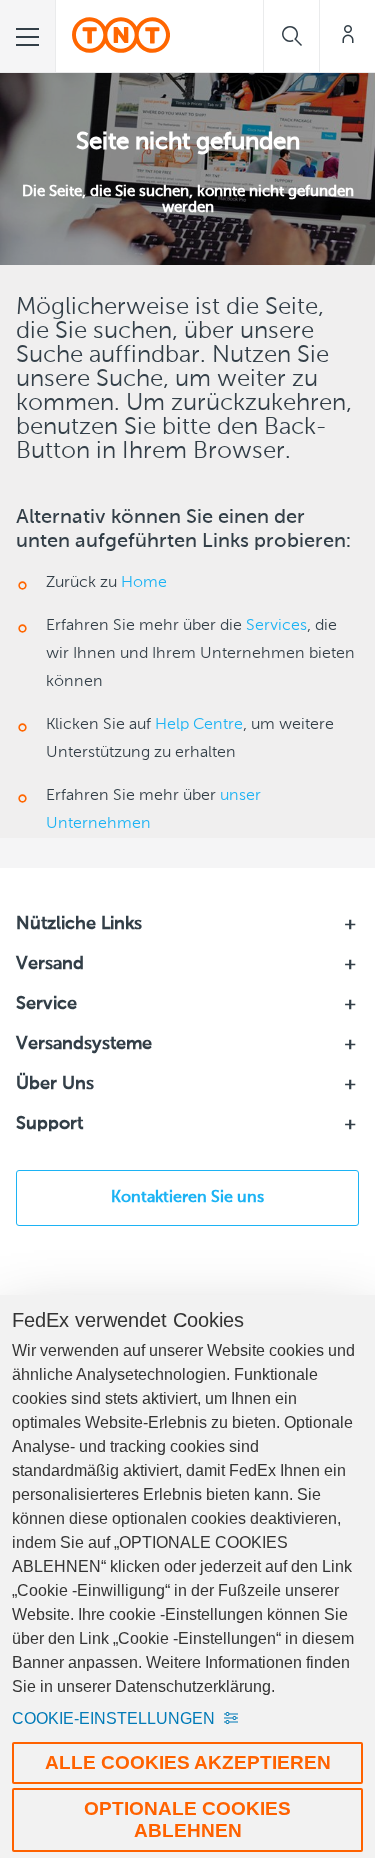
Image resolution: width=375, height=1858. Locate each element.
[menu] (28, 36)
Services (276, 626)
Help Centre (199, 725)
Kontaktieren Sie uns (187, 1198)
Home (144, 583)
